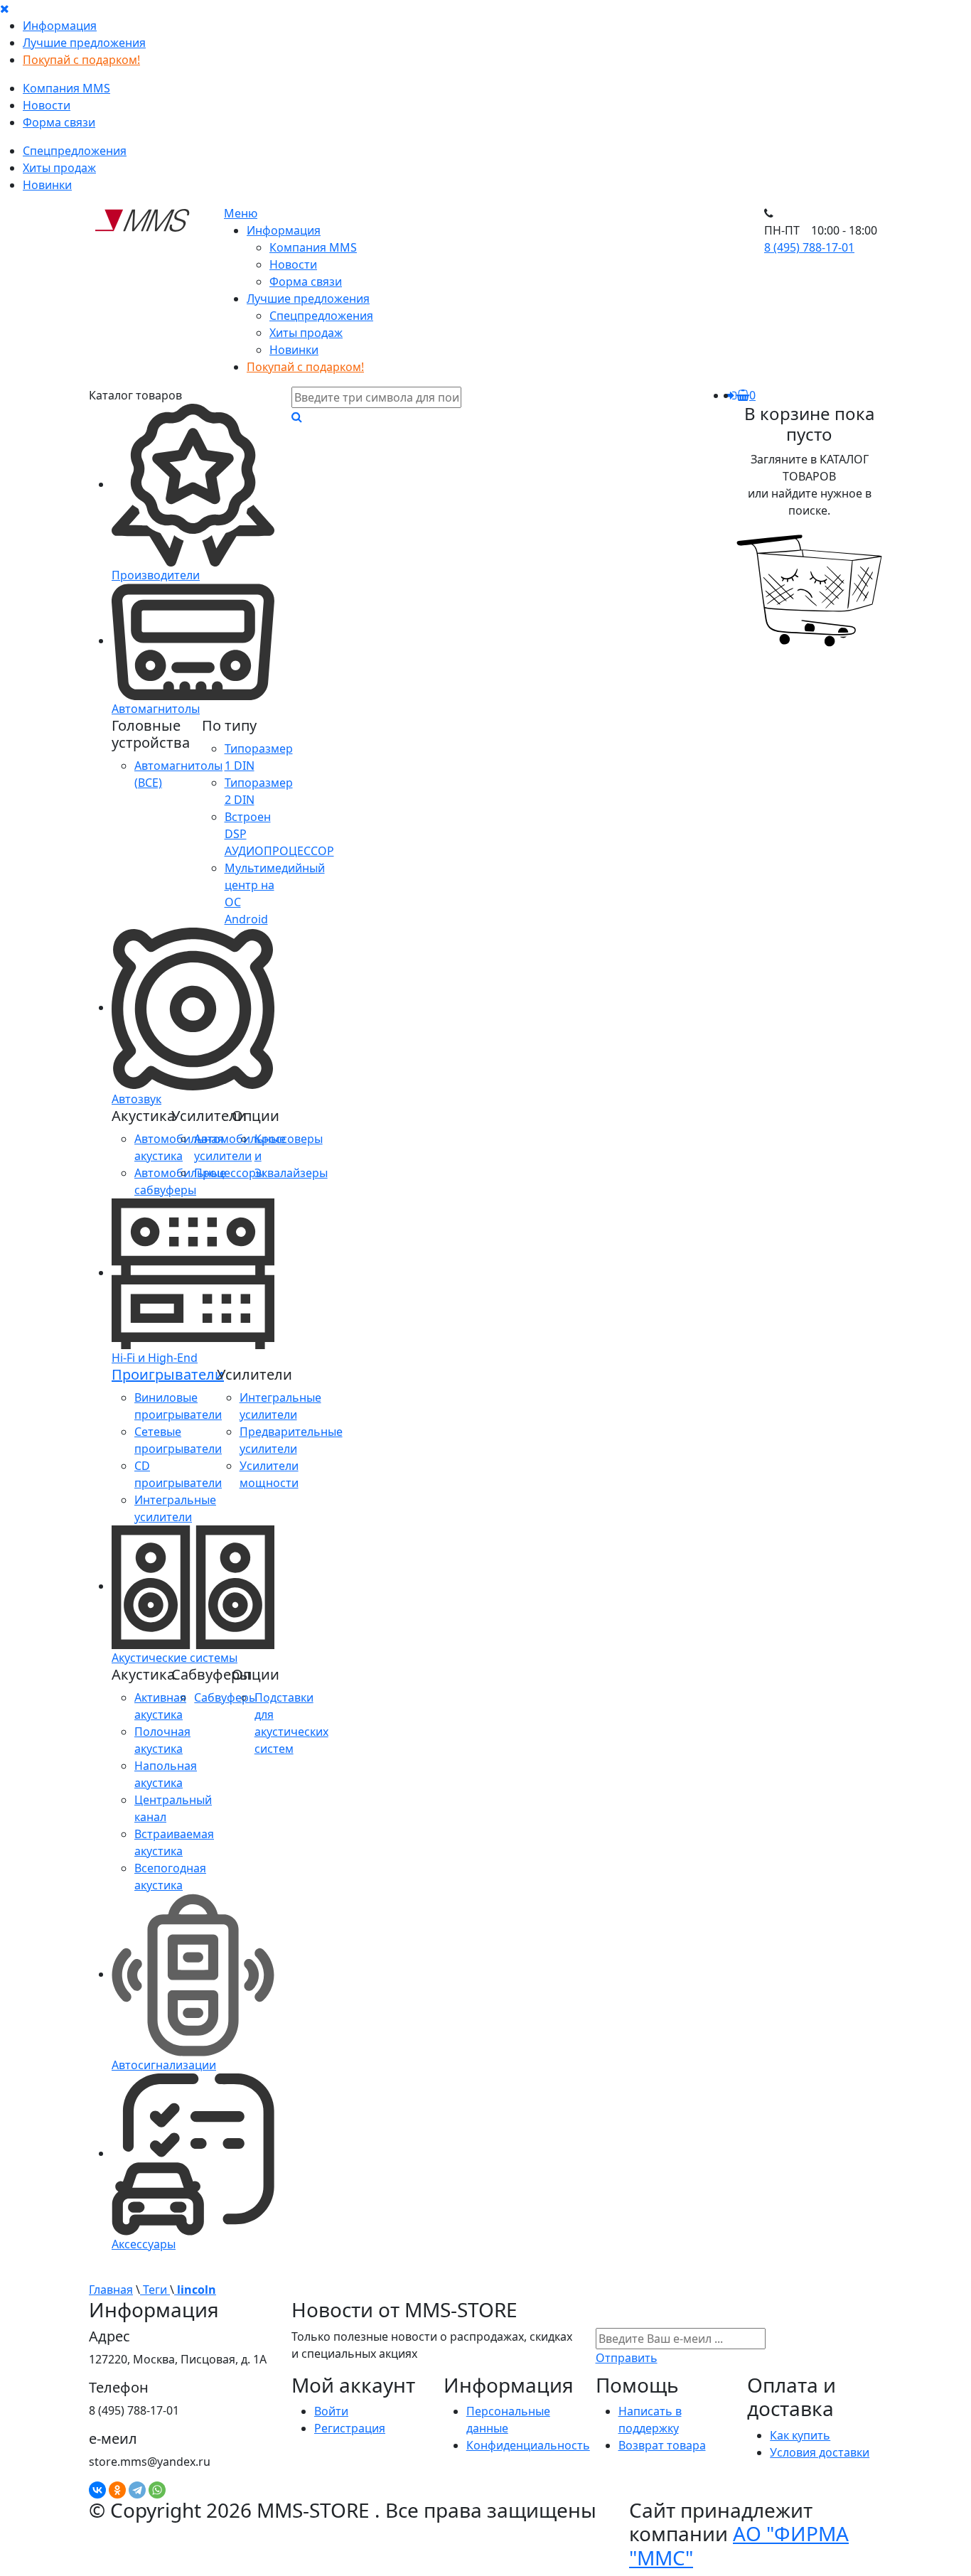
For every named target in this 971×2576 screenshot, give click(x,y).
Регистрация (350, 2428)
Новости (47, 105)
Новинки (47, 185)
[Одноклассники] (117, 2490)
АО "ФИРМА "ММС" (739, 2545)
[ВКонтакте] (97, 2490)
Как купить (800, 2435)
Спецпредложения (75, 151)
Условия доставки (820, 2452)
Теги (155, 2290)
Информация (60, 26)
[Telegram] (137, 2490)
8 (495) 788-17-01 (809, 247)
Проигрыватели (168, 1374)
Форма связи (59, 122)
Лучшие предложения (84, 43)
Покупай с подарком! (81, 60)
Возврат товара (662, 2445)
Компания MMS (66, 88)
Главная (111, 2290)
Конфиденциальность (528, 2445)
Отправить (627, 2358)
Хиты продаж (59, 168)
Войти (331, 2411)
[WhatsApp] (157, 2490)
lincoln (195, 2290)
